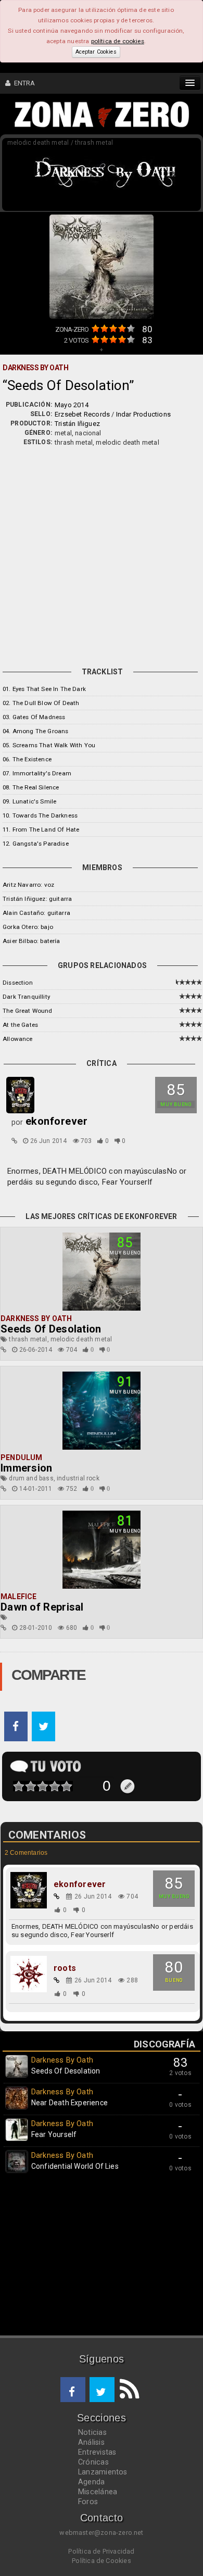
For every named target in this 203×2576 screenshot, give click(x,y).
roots (65, 1968)
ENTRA (23, 83)
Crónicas (93, 2462)
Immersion (27, 1468)
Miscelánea (98, 2492)
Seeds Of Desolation (51, 1329)
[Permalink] (14, 1141)
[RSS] (127, 2390)
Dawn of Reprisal (42, 1607)
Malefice (19, 1597)
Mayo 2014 (72, 405)
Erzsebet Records (82, 414)
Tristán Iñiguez (77, 424)
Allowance (18, 1039)
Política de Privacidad (101, 2551)
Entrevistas (97, 2452)
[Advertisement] (102, 554)
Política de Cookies (102, 2561)
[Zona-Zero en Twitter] (102, 2390)
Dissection (18, 983)
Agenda (91, 2482)
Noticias (92, 2432)
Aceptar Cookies (96, 52)
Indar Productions (143, 414)
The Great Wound (28, 1011)
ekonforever (80, 1884)
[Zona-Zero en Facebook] (73, 2390)
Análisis (91, 2442)
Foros (88, 2502)
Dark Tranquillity (26, 997)
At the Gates (20, 1025)
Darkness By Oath (36, 1318)
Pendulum (22, 1457)
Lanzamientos (103, 2472)
